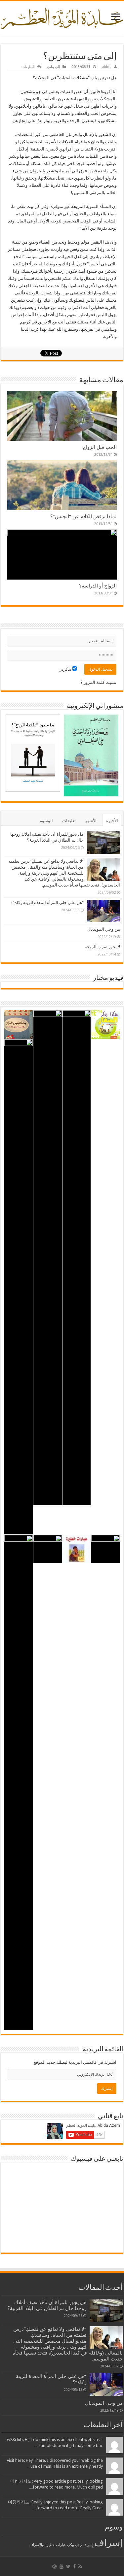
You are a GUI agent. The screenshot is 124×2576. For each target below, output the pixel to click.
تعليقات (69, 821)
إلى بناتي (53, 67)
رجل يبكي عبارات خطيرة (63, 2545)
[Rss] (80, 2566)
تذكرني (65, 669)
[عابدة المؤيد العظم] (62, 17)
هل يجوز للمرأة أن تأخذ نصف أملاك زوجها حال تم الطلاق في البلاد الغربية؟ (47, 2305)
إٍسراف (88, 2545)
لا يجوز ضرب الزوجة (102, 947)
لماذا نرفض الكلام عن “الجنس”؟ (83, 517)
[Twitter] (68, 2566)
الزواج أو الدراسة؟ (98, 586)
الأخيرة (112, 821)
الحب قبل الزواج (100, 447)
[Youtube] (62, 2566)
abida (107, 67)
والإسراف (37, 2545)
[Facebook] (74, 2566)
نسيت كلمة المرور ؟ (98, 682)
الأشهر (91, 821)
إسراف (108, 2543)
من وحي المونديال (104, 929)
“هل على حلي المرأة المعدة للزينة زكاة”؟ (47, 903)
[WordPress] (55, 2566)
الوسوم (46, 821)
